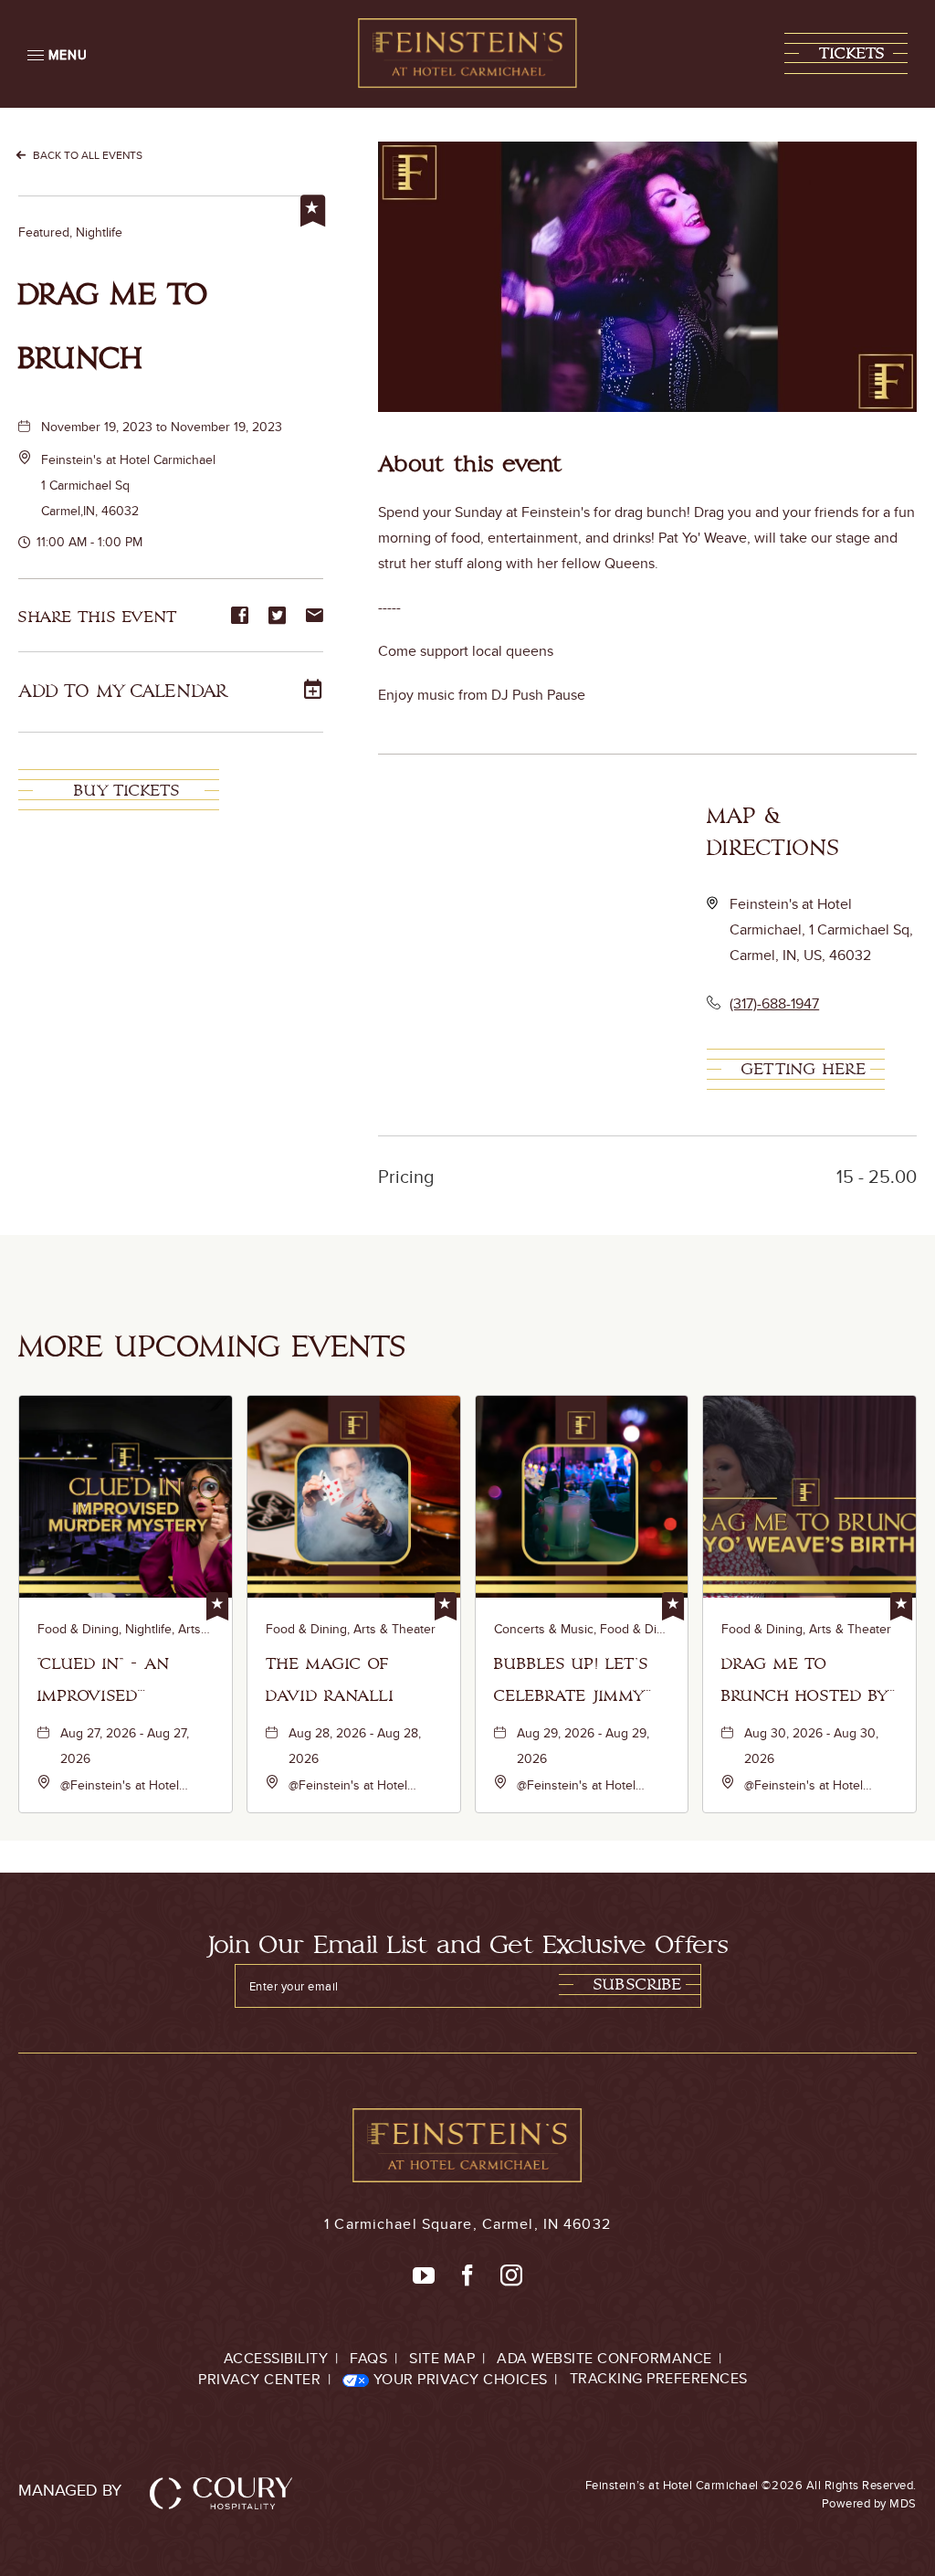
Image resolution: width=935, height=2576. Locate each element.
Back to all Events (88, 155)
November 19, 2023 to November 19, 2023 (162, 427)
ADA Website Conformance (604, 2358)
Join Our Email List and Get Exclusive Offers (468, 1945)
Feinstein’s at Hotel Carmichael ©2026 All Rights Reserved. (751, 2494)
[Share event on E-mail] (315, 617)
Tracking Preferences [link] (659, 2378)
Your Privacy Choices (458, 2379)
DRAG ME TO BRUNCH (114, 327)
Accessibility (276, 2358)
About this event (471, 465)
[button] (846, 53)
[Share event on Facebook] (240, 617)
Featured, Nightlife (70, 232)
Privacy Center (259, 2379)
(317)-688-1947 (774, 1003)
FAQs (368, 2358)
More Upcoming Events (212, 1347)
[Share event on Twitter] (277, 617)
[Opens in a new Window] (424, 2276)
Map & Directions (773, 832)
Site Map (442, 2358)
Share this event (98, 617)
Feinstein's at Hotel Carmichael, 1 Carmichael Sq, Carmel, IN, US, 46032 (821, 929)
